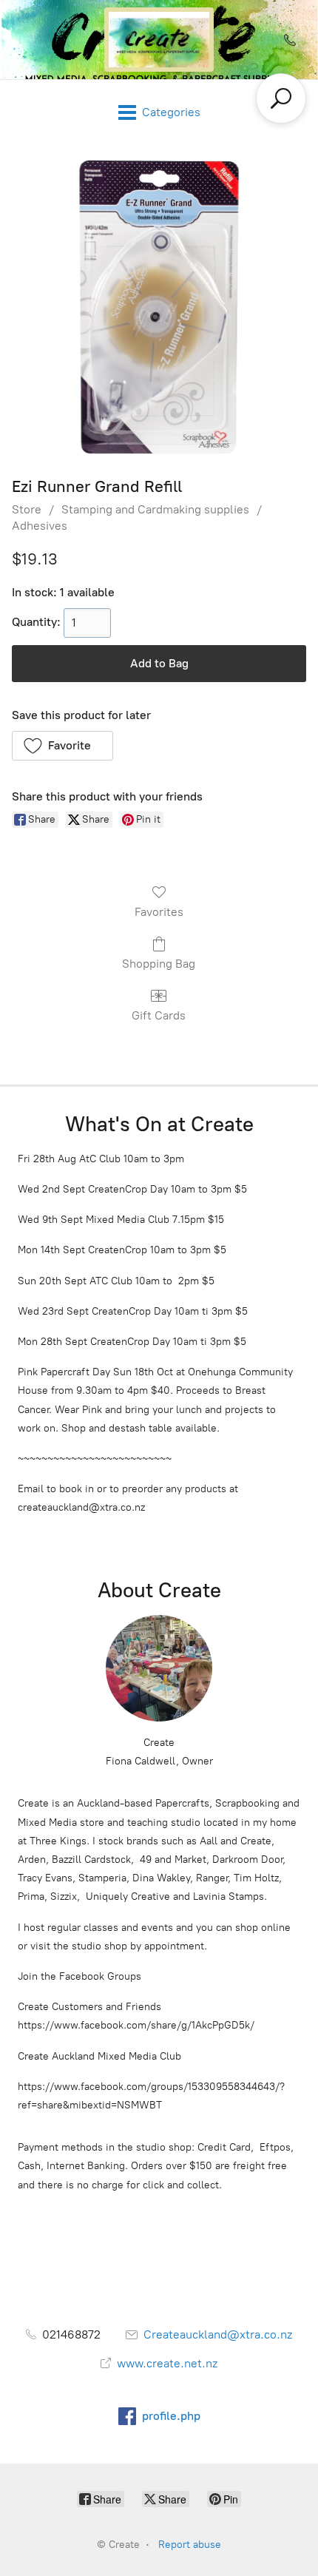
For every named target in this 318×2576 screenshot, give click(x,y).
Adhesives (40, 526)
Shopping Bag (159, 964)
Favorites (159, 912)
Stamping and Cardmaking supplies (155, 509)
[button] (62, 746)
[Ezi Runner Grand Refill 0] (159, 307)
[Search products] (281, 98)
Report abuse (190, 2545)
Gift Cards (159, 1015)
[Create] (159, 40)
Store (27, 509)
